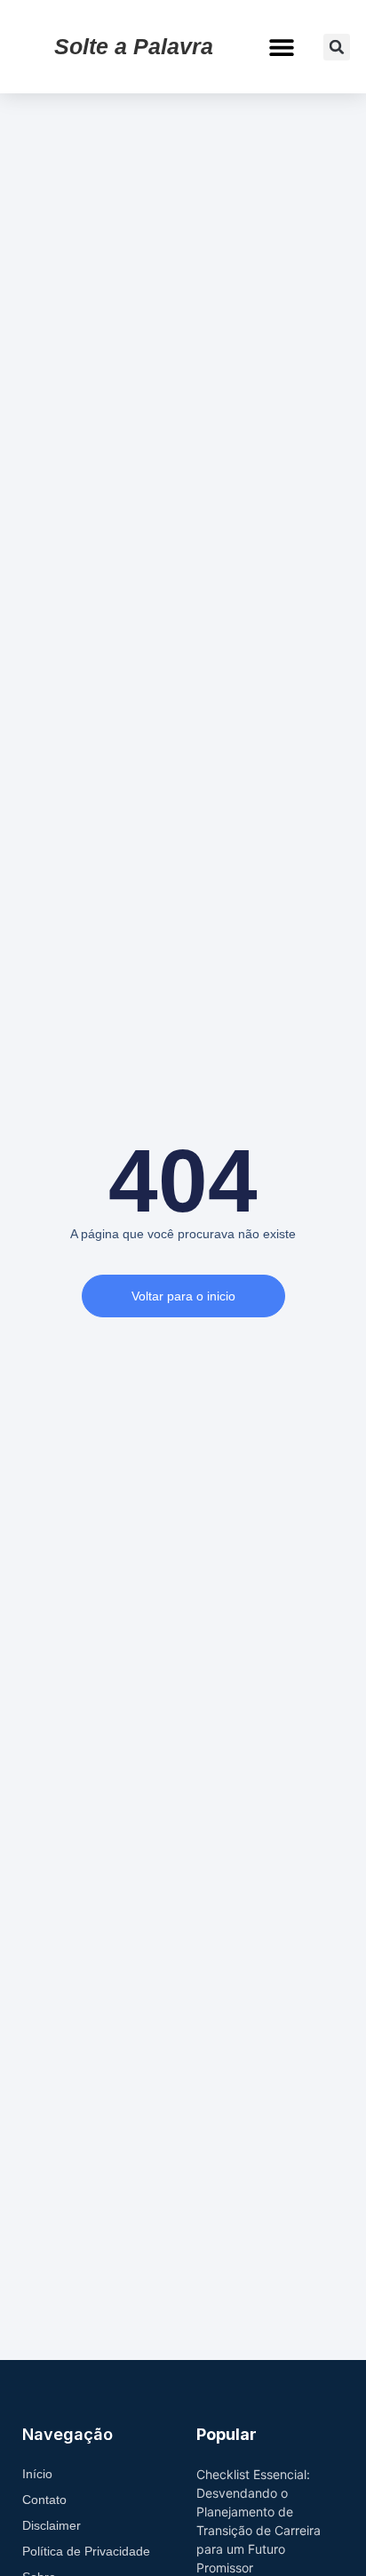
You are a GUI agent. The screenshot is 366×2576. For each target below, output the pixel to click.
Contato (44, 2500)
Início (37, 2474)
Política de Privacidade (86, 2551)
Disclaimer (52, 2525)
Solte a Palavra (134, 46)
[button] (282, 47)
